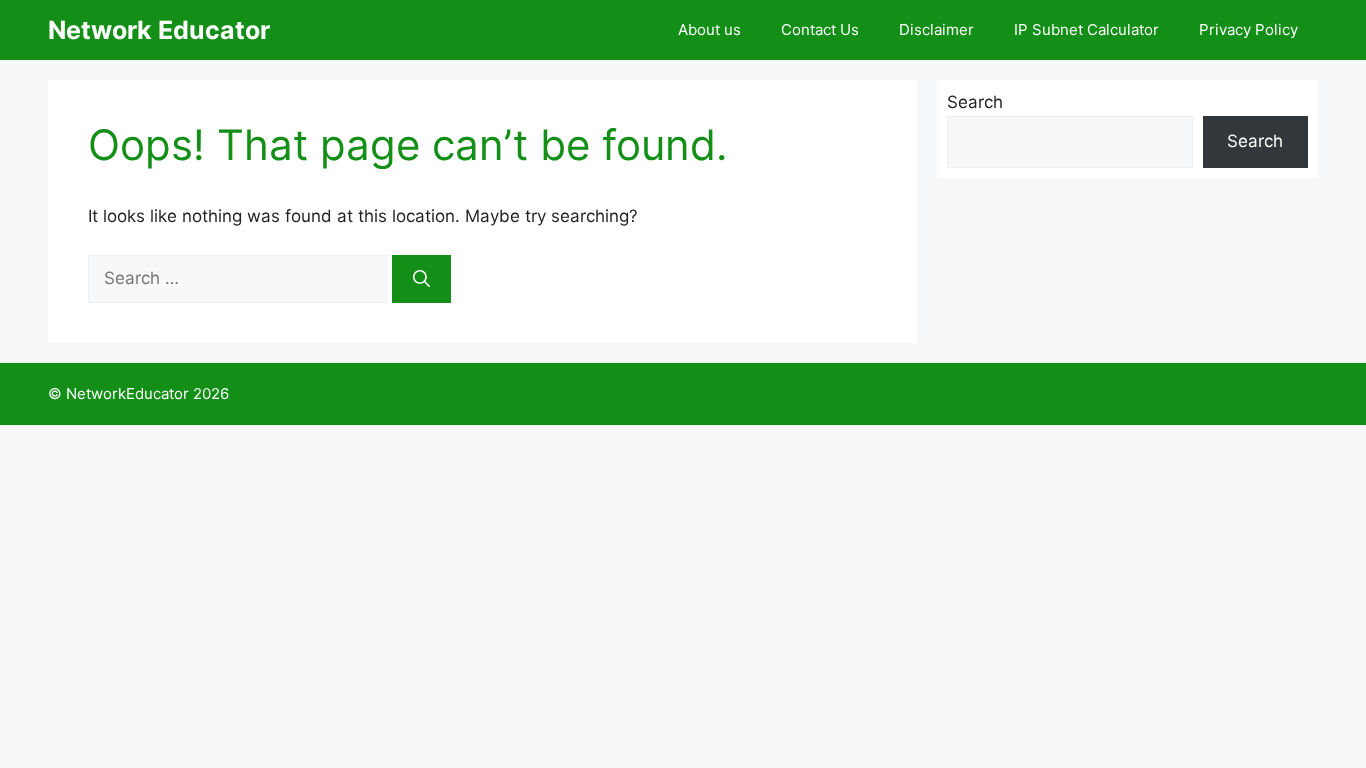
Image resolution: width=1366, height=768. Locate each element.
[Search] (421, 279)
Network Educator (159, 30)
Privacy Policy (1248, 29)
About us (709, 29)
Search (975, 102)
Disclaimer (936, 29)
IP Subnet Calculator (1086, 29)
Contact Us (820, 29)
